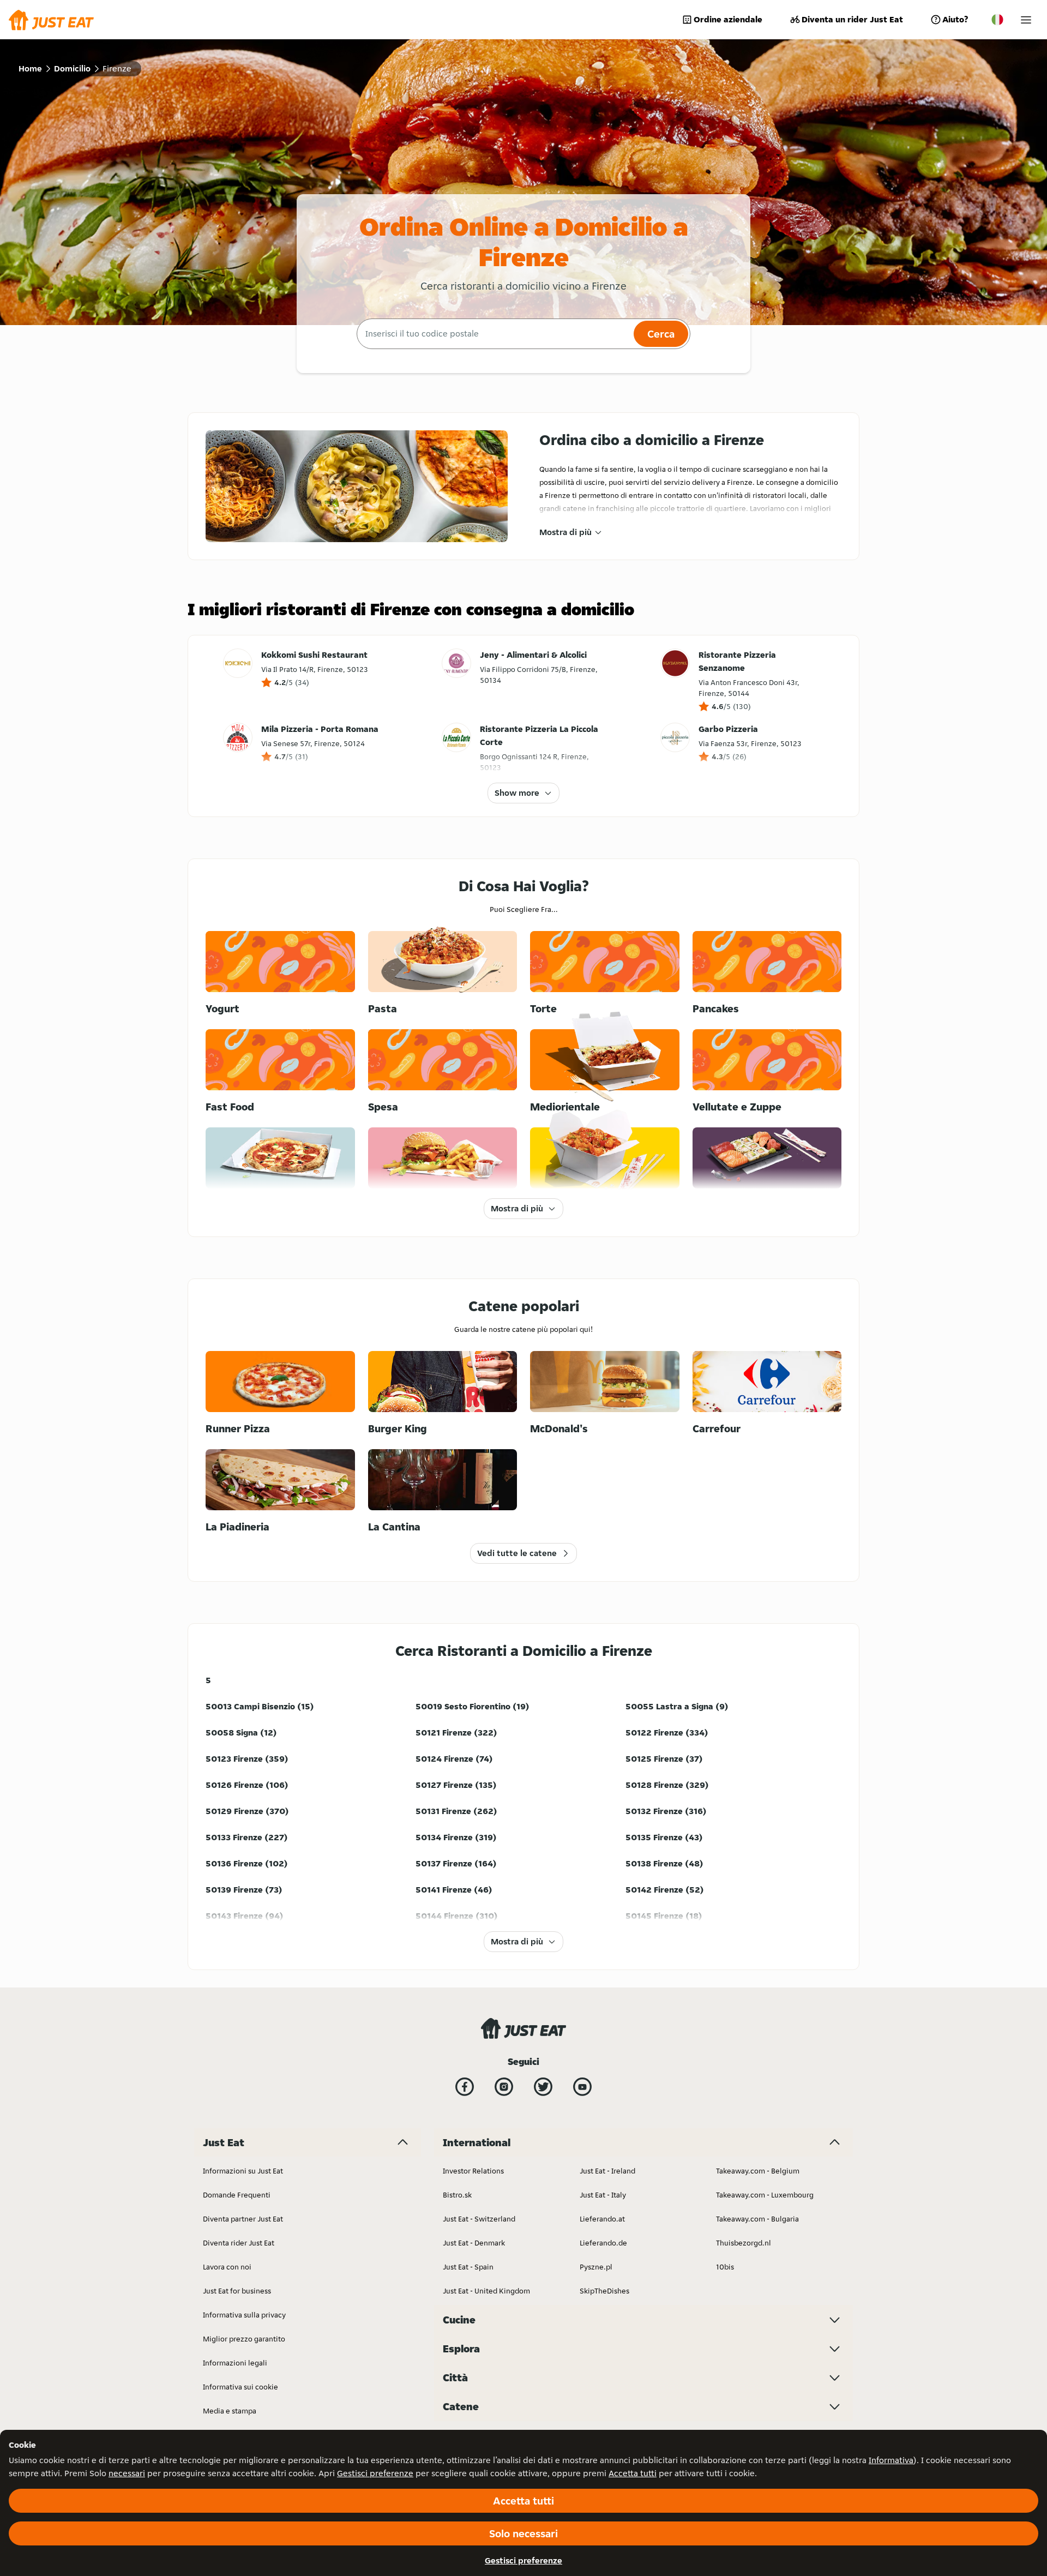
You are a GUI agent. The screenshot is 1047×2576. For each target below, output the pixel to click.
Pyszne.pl (596, 2267)
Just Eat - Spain (468, 2267)
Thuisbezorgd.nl (744, 2243)
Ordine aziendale (728, 19)
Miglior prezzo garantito (244, 2339)
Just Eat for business (237, 2291)
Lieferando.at (602, 2219)
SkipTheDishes (604, 2291)
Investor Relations (473, 2171)
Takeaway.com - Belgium (758, 2171)
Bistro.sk (457, 2195)
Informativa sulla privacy (244, 2315)
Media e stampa (230, 2411)
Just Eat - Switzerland (479, 2219)
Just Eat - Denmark (474, 2243)
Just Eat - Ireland (607, 2171)
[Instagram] (504, 2087)
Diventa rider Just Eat (239, 2243)
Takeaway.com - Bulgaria (757, 2219)
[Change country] (997, 20)
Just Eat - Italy (603, 2195)
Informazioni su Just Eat (243, 2171)
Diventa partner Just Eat (243, 2219)
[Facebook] (465, 2087)
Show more (517, 793)
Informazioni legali (235, 2363)
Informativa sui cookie (240, 2387)
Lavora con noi (227, 2267)
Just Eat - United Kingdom (486, 2291)
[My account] (1026, 20)
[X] (543, 2087)
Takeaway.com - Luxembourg (765, 2195)
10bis (725, 2267)
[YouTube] (582, 2087)
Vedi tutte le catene (517, 1553)
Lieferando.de (603, 2243)
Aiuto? (955, 19)
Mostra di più (565, 532)
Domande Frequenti (237, 2195)
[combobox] (494, 334)
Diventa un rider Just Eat (852, 19)
